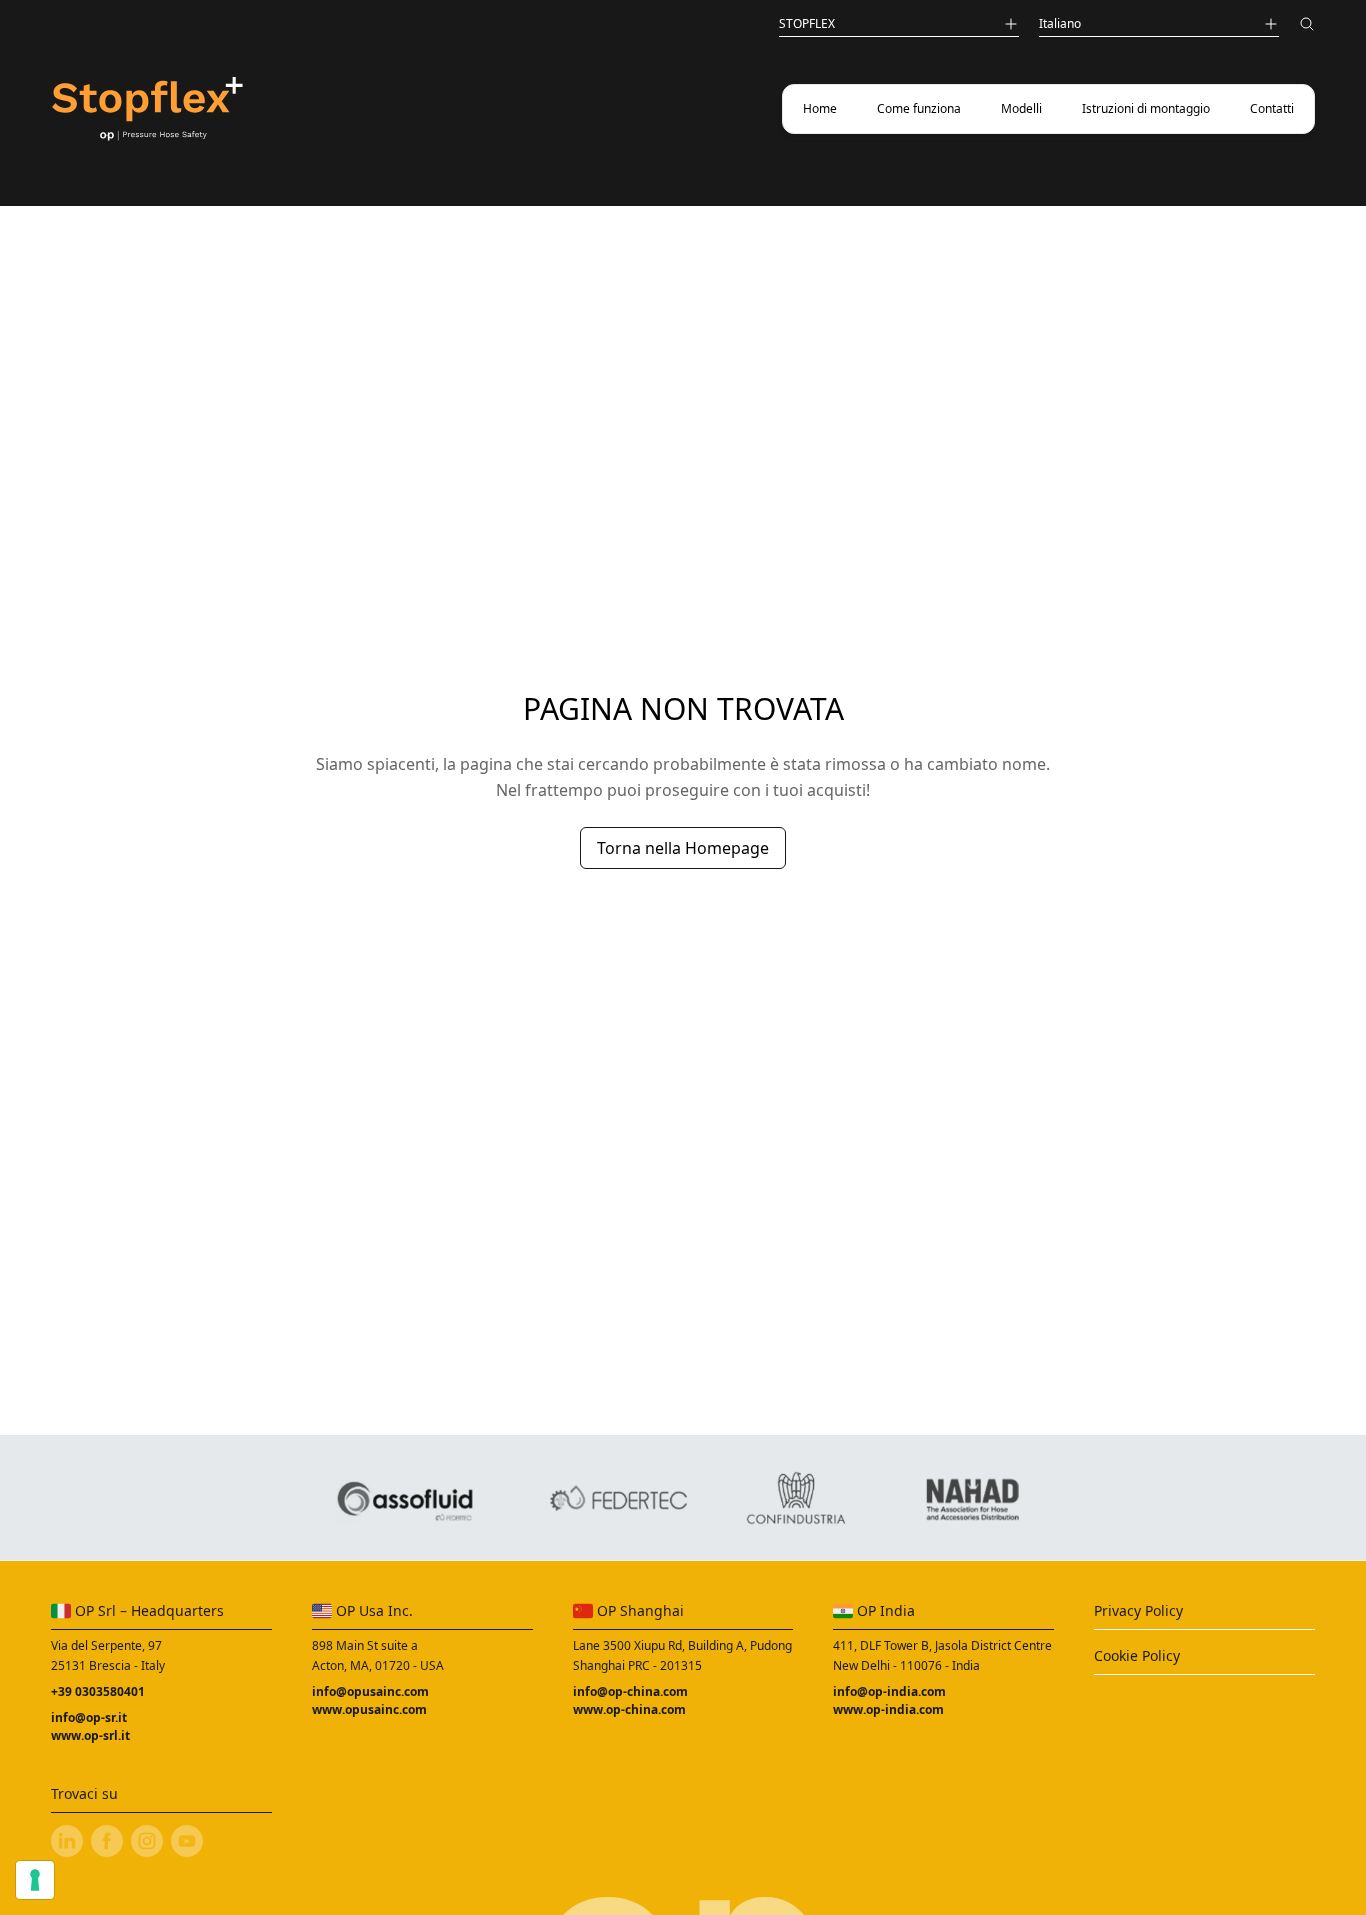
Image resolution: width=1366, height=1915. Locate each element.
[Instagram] (147, 1841)
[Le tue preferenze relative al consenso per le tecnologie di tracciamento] (35, 1880)
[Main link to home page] (147, 109)
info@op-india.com (889, 1691)
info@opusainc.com (370, 1691)
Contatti (1272, 108)
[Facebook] (107, 1841)
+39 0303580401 (98, 1691)
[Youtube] (187, 1841)
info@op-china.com (630, 1691)
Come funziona (919, 108)
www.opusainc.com (369, 1709)
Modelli (1021, 108)
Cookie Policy (1137, 1655)
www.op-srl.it (90, 1735)
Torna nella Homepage (683, 848)
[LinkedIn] (67, 1841)
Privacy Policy (1138, 1610)
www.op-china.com (629, 1709)
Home (820, 108)
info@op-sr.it (89, 1717)
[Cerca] (1307, 26)
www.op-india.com (888, 1709)
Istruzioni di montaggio (1146, 108)
